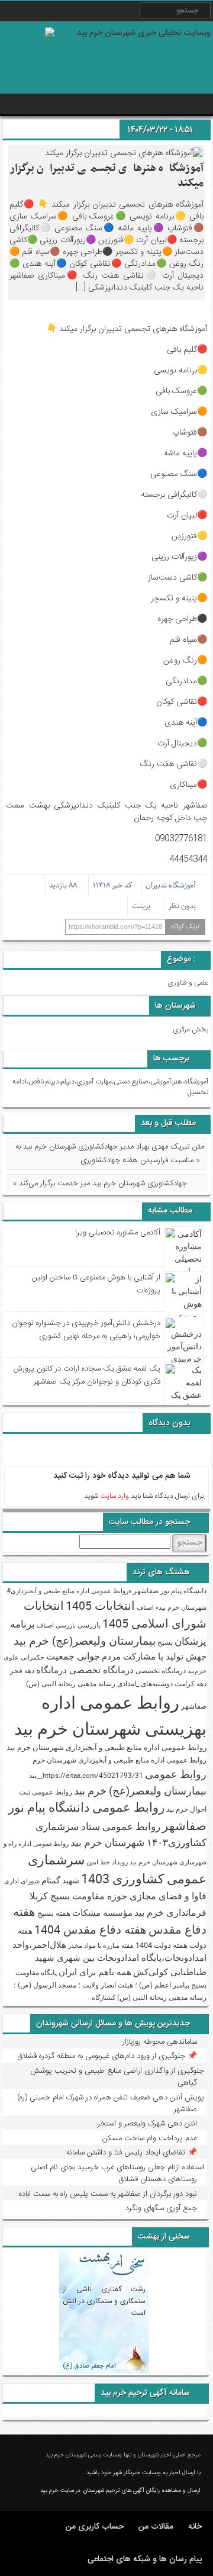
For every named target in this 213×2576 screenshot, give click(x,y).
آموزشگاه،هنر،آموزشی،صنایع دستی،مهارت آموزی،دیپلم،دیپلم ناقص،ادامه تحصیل (110, 1087)
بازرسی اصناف (56, 1625)
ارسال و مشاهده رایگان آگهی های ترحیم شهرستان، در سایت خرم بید (120, 2491)
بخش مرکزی (191, 1030)
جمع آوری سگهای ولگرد (161, 2208)
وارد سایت (114, 1496)
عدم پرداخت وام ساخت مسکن (150, 2138)
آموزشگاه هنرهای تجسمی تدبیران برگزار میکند (106, 176)
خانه (195, 2527)
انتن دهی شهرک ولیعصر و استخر (147, 2124)
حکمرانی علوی (24, 1657)
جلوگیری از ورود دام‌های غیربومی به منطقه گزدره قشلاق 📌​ (107, 2056)
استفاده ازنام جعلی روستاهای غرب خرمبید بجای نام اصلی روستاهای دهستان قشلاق (117, 2173)
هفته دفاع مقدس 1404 (91, 1929)
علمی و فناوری (188, 983)
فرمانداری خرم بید (170, 1912)
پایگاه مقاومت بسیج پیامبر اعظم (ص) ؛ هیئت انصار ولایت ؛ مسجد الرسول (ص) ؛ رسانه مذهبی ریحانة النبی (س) (110, 1985)
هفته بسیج (54, 1913)
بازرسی (89, 1625)
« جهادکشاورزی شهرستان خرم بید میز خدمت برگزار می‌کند (100, 1184)
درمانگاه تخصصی (161, 1670)
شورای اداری (22, 1881)
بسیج (165, 1642)
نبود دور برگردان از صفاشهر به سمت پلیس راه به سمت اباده (108, 2194)
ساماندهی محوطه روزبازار (160, 2042)
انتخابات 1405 (100, 1605)
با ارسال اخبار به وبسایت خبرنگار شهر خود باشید (143, 2473)
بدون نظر (182, 906)
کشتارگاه (104, 1998)
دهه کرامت (191, 1683)
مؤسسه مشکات (102, 1913)
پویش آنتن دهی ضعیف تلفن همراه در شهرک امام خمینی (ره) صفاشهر (111, 2104)
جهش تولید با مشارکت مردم (154, 1656)
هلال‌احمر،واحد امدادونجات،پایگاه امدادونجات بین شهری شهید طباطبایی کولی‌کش (109, 1958)
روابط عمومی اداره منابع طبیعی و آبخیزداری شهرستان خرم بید (106, 1747)
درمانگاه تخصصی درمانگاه (85, 1670)
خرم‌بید (197, 1671)
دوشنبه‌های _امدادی (145, 1683)
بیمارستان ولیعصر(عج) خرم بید (85, 1641)
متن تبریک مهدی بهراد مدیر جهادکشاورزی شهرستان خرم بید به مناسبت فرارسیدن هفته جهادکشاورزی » (110, 1154)
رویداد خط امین (107, 1862)
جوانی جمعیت (73, 1656)
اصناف (145, 1607)
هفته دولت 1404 (162, 1945)
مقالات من (156, 2527)
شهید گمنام (60, 1880)
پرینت (143, 906)
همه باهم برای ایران (95, 1972)
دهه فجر (22, 1670)
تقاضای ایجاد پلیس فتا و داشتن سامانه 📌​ (132, 2153)
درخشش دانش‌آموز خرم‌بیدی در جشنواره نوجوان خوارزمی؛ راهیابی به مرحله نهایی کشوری (86, 1330)
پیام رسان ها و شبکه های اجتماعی (145, 2559)
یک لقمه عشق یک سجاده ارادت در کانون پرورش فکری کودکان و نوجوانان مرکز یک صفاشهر (87, 1375)
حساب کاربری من (95, 2527)
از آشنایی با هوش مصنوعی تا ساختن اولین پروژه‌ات (96, 1284)
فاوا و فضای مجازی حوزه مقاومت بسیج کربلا (118, 1896)
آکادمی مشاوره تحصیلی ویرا (117, 1233)
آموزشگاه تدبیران (171, 885)
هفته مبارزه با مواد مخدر (101, 1945)
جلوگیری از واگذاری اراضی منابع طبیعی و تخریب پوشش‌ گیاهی (117, 2077)
